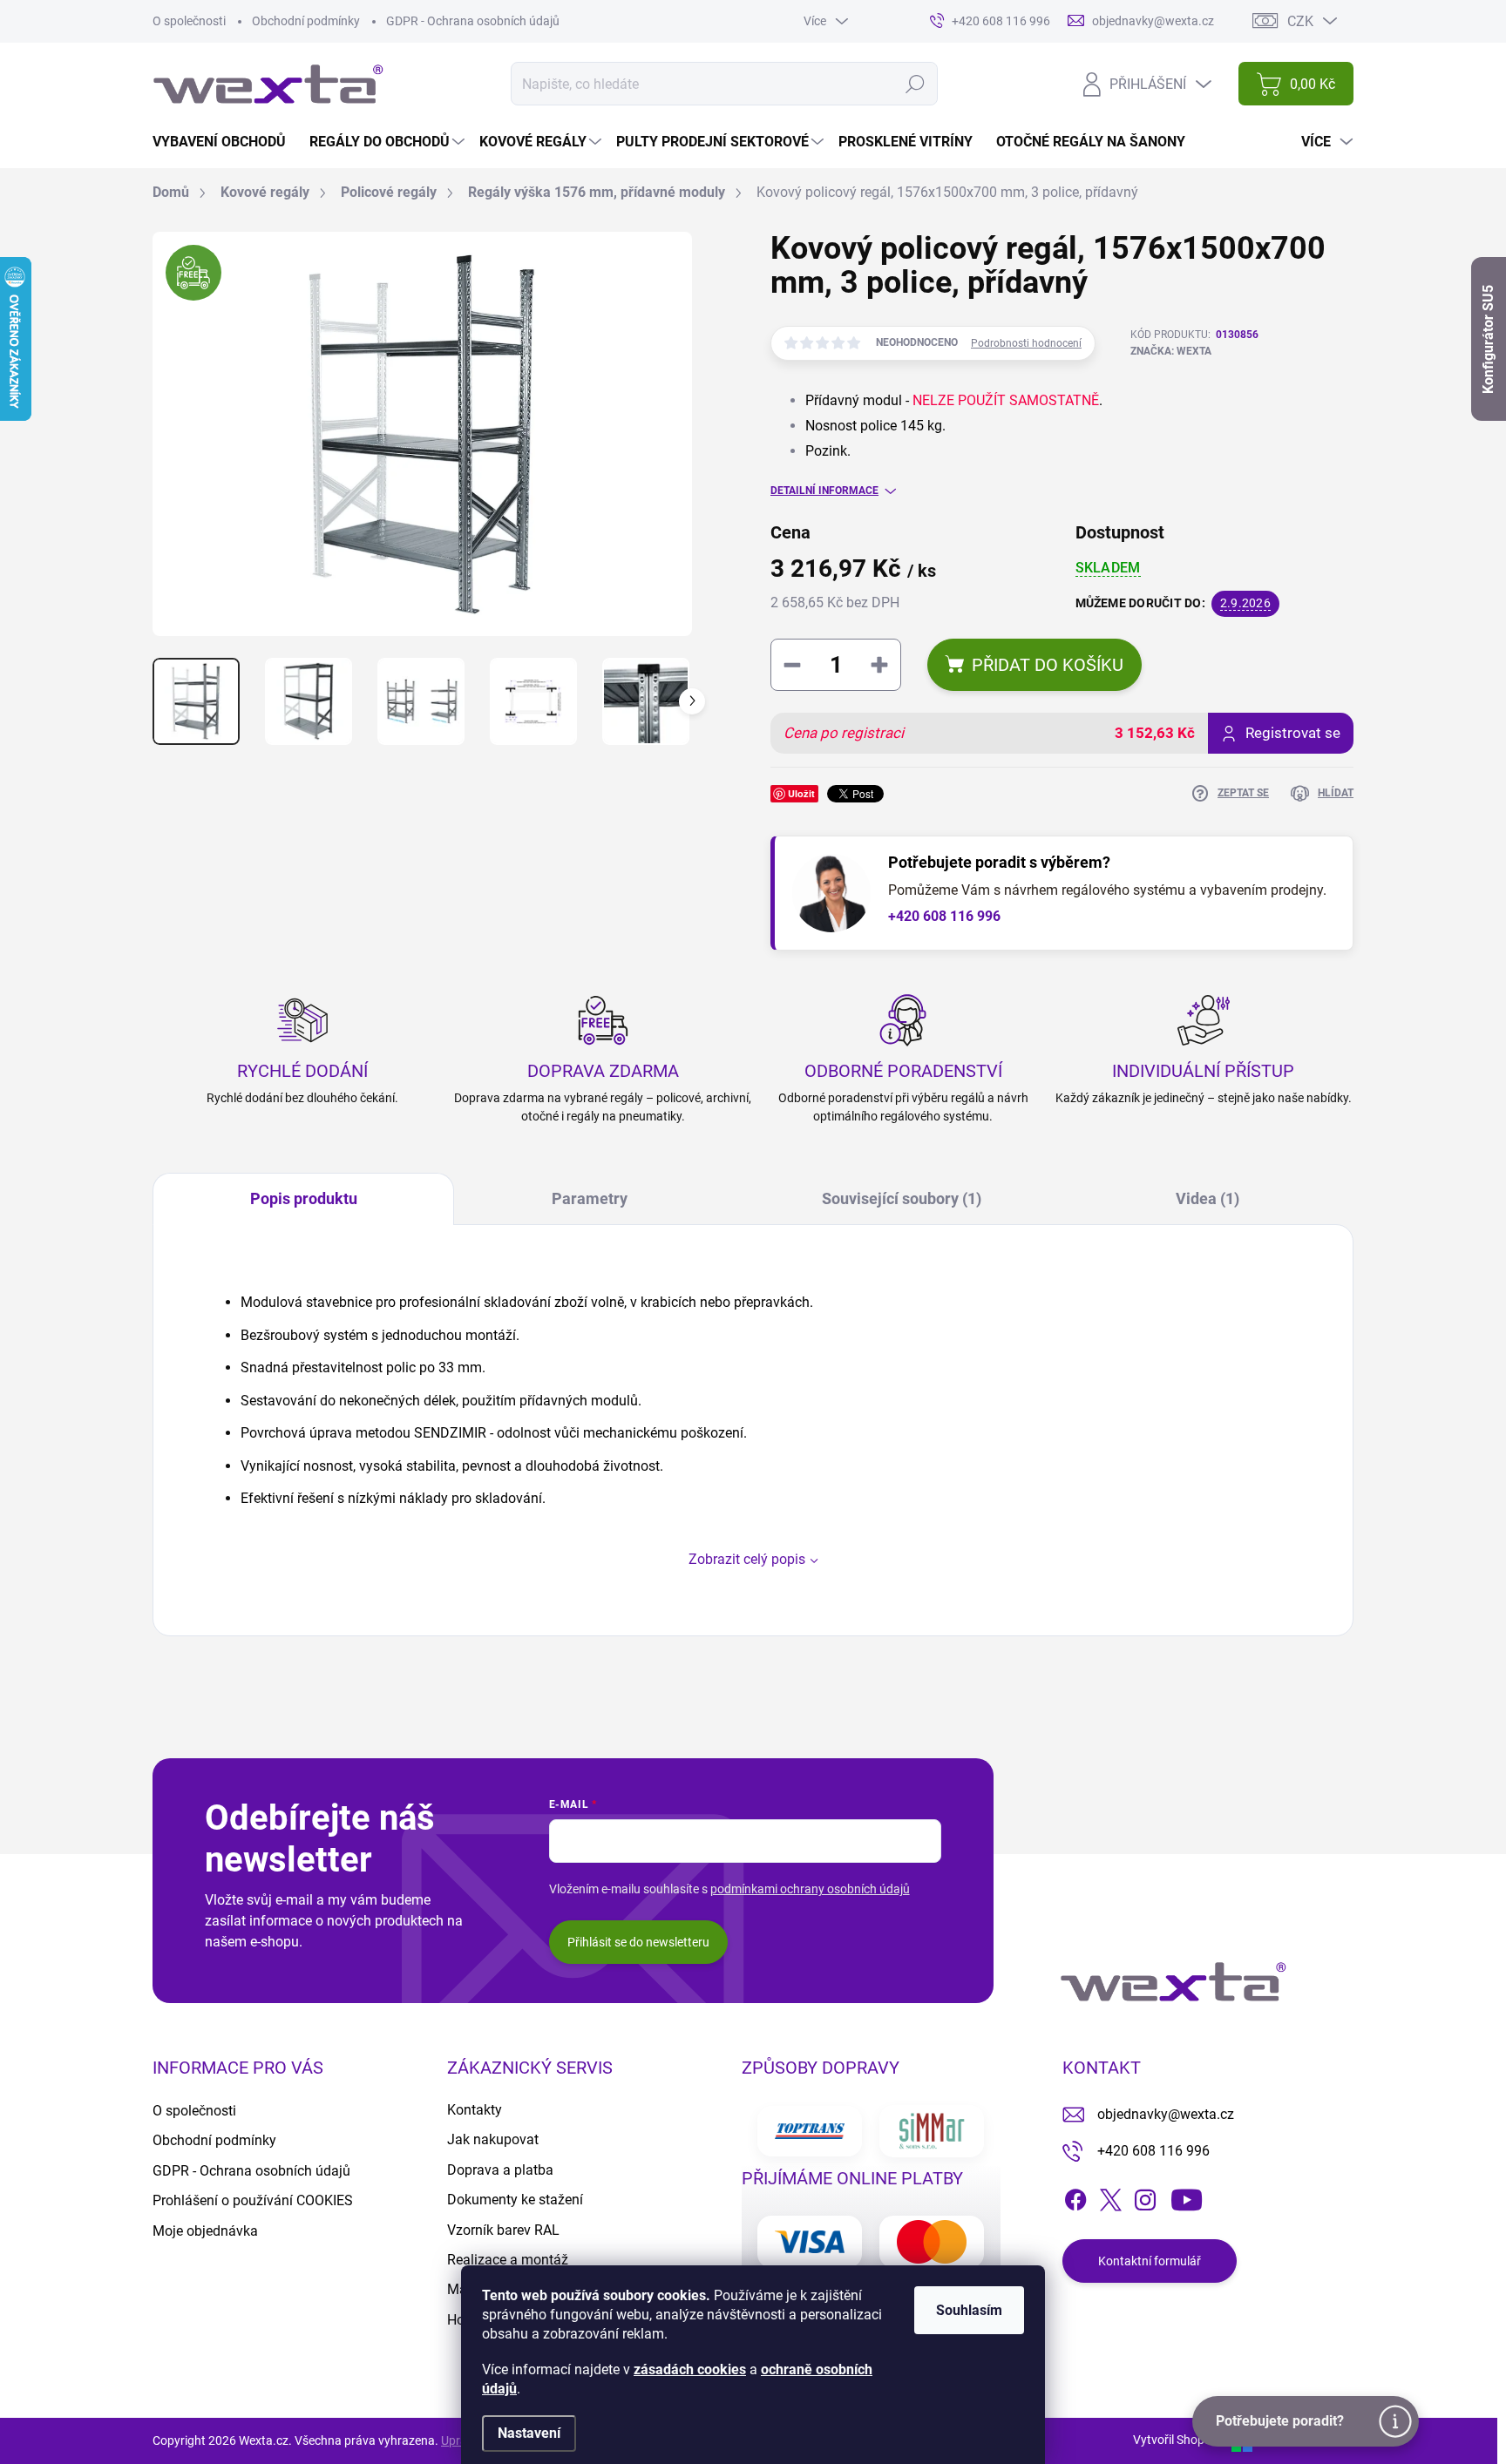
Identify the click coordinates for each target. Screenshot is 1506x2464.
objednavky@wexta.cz (1166, 2114)
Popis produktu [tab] (304, 1198)
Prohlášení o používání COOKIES (253, 2200)
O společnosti (189, 21)
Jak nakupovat (493, 2139)
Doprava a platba (500, 2170)
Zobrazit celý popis (747, 1559)
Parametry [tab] (590, 1198)
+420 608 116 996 (944, 916)
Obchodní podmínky (306, 21)
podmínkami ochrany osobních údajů (810, 1889)
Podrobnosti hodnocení (1026, 343)
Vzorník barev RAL (503, 2230)
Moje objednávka (205, 2231)
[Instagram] (1145, 2197)
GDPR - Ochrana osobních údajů (473, 21)
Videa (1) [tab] (1208, 1198)
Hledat (916, 84)
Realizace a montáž (508, 2260)
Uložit (801, 793)
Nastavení (529, 2433)
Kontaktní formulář (1150, 2261)
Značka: (1171, 351)
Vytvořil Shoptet (1176, 2440)
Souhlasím (969, 2310)
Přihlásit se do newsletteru (638, 1942)
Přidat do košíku (1048, 665)
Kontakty (475, 2110)
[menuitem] (226, 142)
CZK (1300, 21)
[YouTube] (1187, 2197)
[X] (1110, 2197)
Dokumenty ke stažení (515, 2200)
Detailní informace (824, 491)
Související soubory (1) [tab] (902, 1198)
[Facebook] (1075, 2197)
